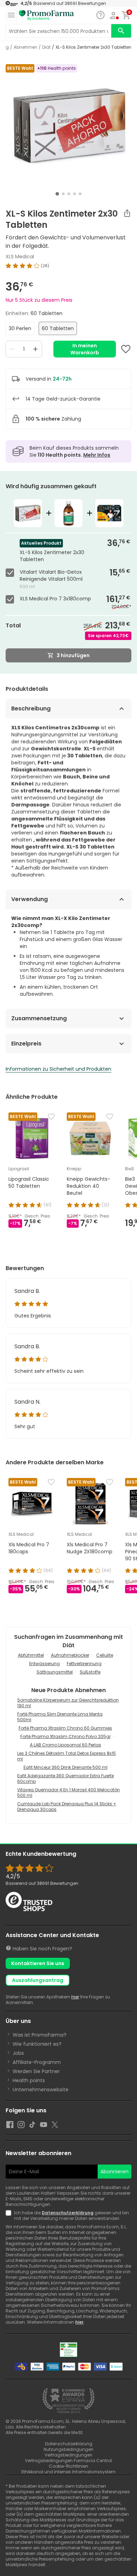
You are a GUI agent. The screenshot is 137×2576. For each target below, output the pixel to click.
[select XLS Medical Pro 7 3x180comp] (11, 599)
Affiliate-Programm (37, 2062)
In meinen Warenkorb (85, 349)
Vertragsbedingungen (68, 2455)
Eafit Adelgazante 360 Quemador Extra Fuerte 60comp (66, 1778)
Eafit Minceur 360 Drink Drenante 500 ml (66, 1767)
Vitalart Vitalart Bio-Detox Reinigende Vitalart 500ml (51, 575)
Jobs (18, 2053)
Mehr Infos (97, 455)
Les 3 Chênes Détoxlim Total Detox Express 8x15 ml (67, 1756)
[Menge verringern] (12, 349)
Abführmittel (31, 1655)
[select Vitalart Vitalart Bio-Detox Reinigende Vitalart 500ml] (11, 573)
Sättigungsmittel (55, 1672)
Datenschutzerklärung (68, 2213)
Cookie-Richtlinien (68, 2466)
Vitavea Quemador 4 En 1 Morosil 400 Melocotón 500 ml (68, 1793)
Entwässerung (44, 1664)
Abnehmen (25, 47)
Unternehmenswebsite (41, 2090)
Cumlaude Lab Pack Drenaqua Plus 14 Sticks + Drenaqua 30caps (67, 1807)
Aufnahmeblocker (70, 1655)
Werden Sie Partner (36, 2071)
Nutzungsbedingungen (68, 2449)
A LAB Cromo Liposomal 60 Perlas (66, 1745)
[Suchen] (121, 31)
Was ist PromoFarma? (40, 2035)
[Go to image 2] (63, 194)
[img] (68, 266)
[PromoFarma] (46, 15)
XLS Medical (20, 257)
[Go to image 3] (69, 194)
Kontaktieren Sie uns (38, 1963)
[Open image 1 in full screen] (69, 126)
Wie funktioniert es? (37, 2044)
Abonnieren (115, 2172)
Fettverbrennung (84, 1664)
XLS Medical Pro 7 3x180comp (55, 599)
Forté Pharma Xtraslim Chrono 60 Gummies (65, 1728)
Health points (29, 2080)
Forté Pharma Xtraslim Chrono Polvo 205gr (66, 1736)
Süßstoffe (90, 1672)
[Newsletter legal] (10, 2216)
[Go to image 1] (57, 194)
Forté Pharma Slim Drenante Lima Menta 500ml (60, 1717)
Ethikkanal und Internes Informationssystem (68, 2472)
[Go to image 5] (80, 194)
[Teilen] (127, 213)
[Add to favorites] (126, 349)
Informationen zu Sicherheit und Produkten (58, 1069)
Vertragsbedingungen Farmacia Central (68, 2461)
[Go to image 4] (74, 194)
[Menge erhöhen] (35, 349)
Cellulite (105, 1655)
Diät (46, 47)
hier (75, 1997)
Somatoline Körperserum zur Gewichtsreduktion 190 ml (68, 1703)
